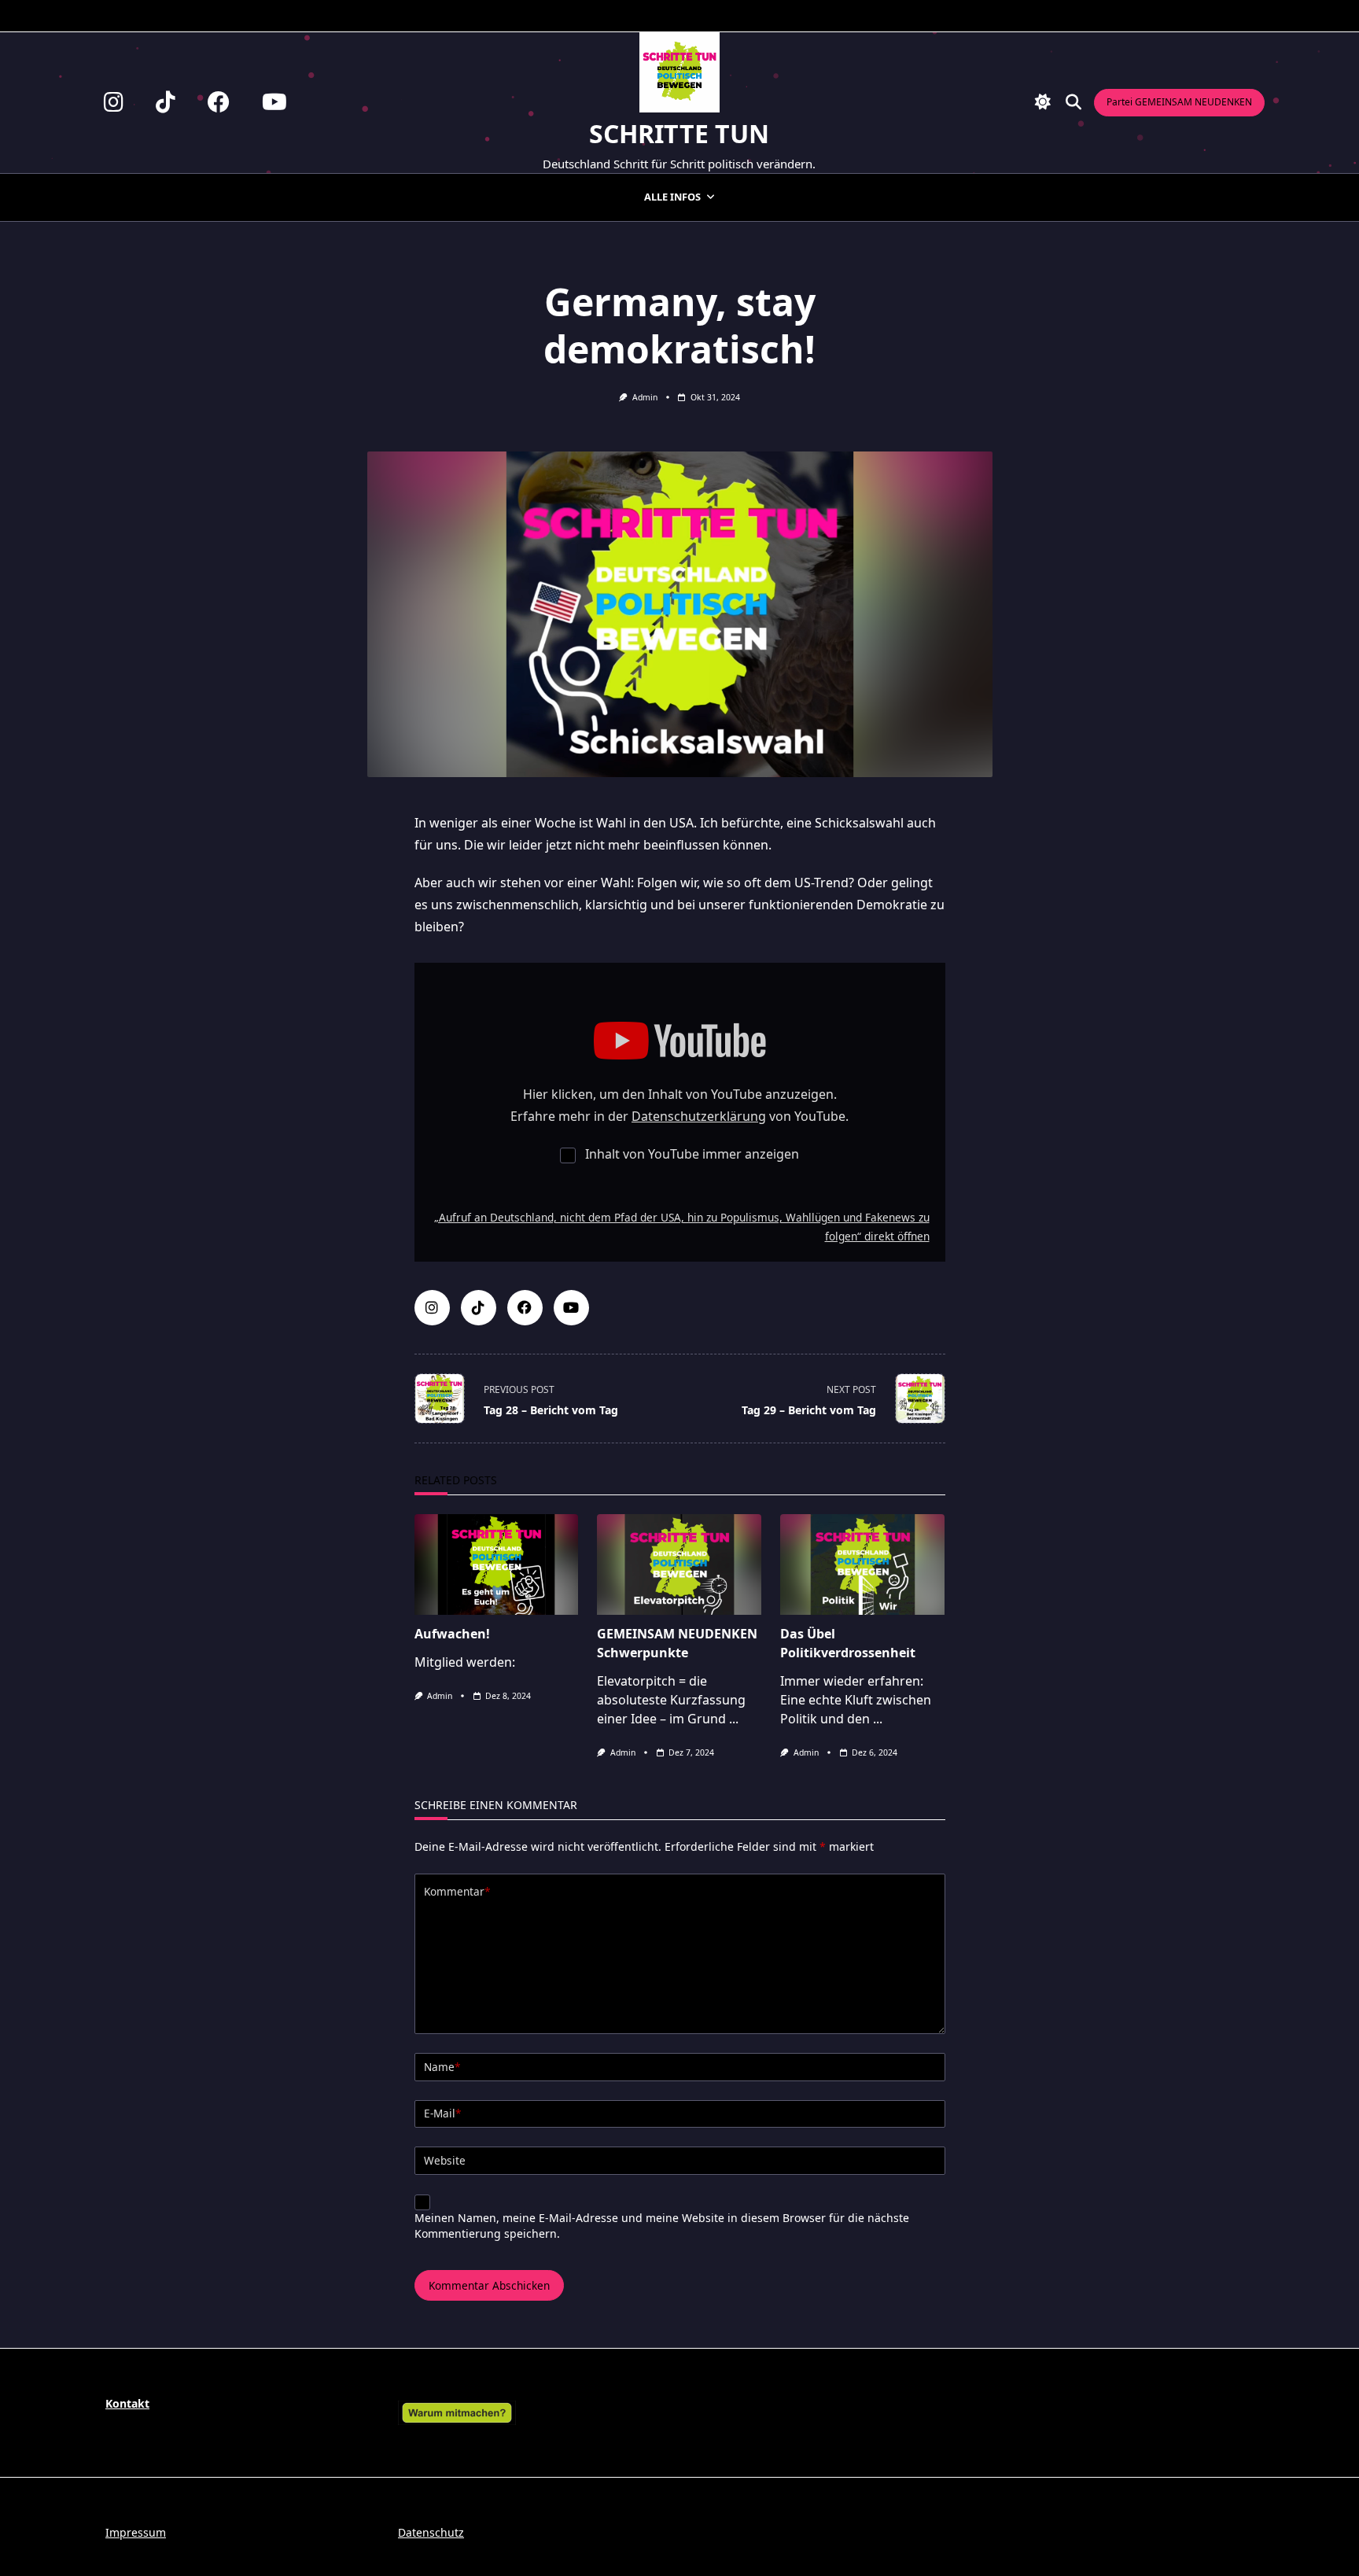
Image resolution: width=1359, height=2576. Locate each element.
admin (645, 397)
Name (442, 2067)
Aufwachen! (452, 1634)
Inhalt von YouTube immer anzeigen (692, 1154)
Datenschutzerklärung (699, 1116)
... (734, 1719)
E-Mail (442, 2113)
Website (445, 2160)
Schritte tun (679, 133)
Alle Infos (672, 197)
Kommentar (457, 1891)
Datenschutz (431, 2532)
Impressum (136, 2532)
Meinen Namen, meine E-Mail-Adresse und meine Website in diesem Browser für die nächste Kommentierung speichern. (662, 2226)
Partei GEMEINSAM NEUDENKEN (1179, 102)
